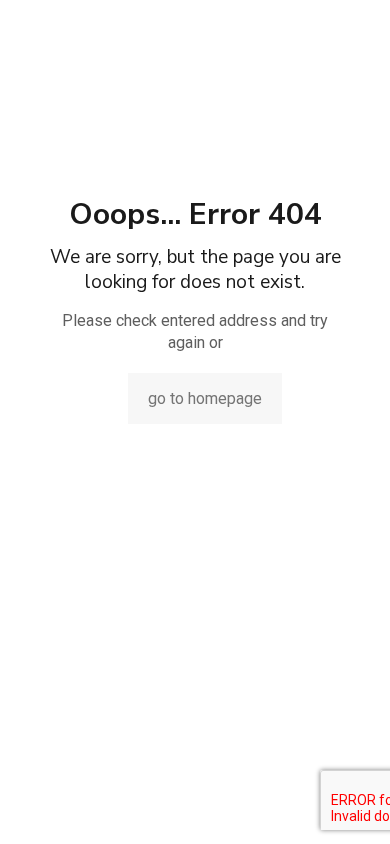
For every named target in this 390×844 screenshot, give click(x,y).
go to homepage (205, 398)
